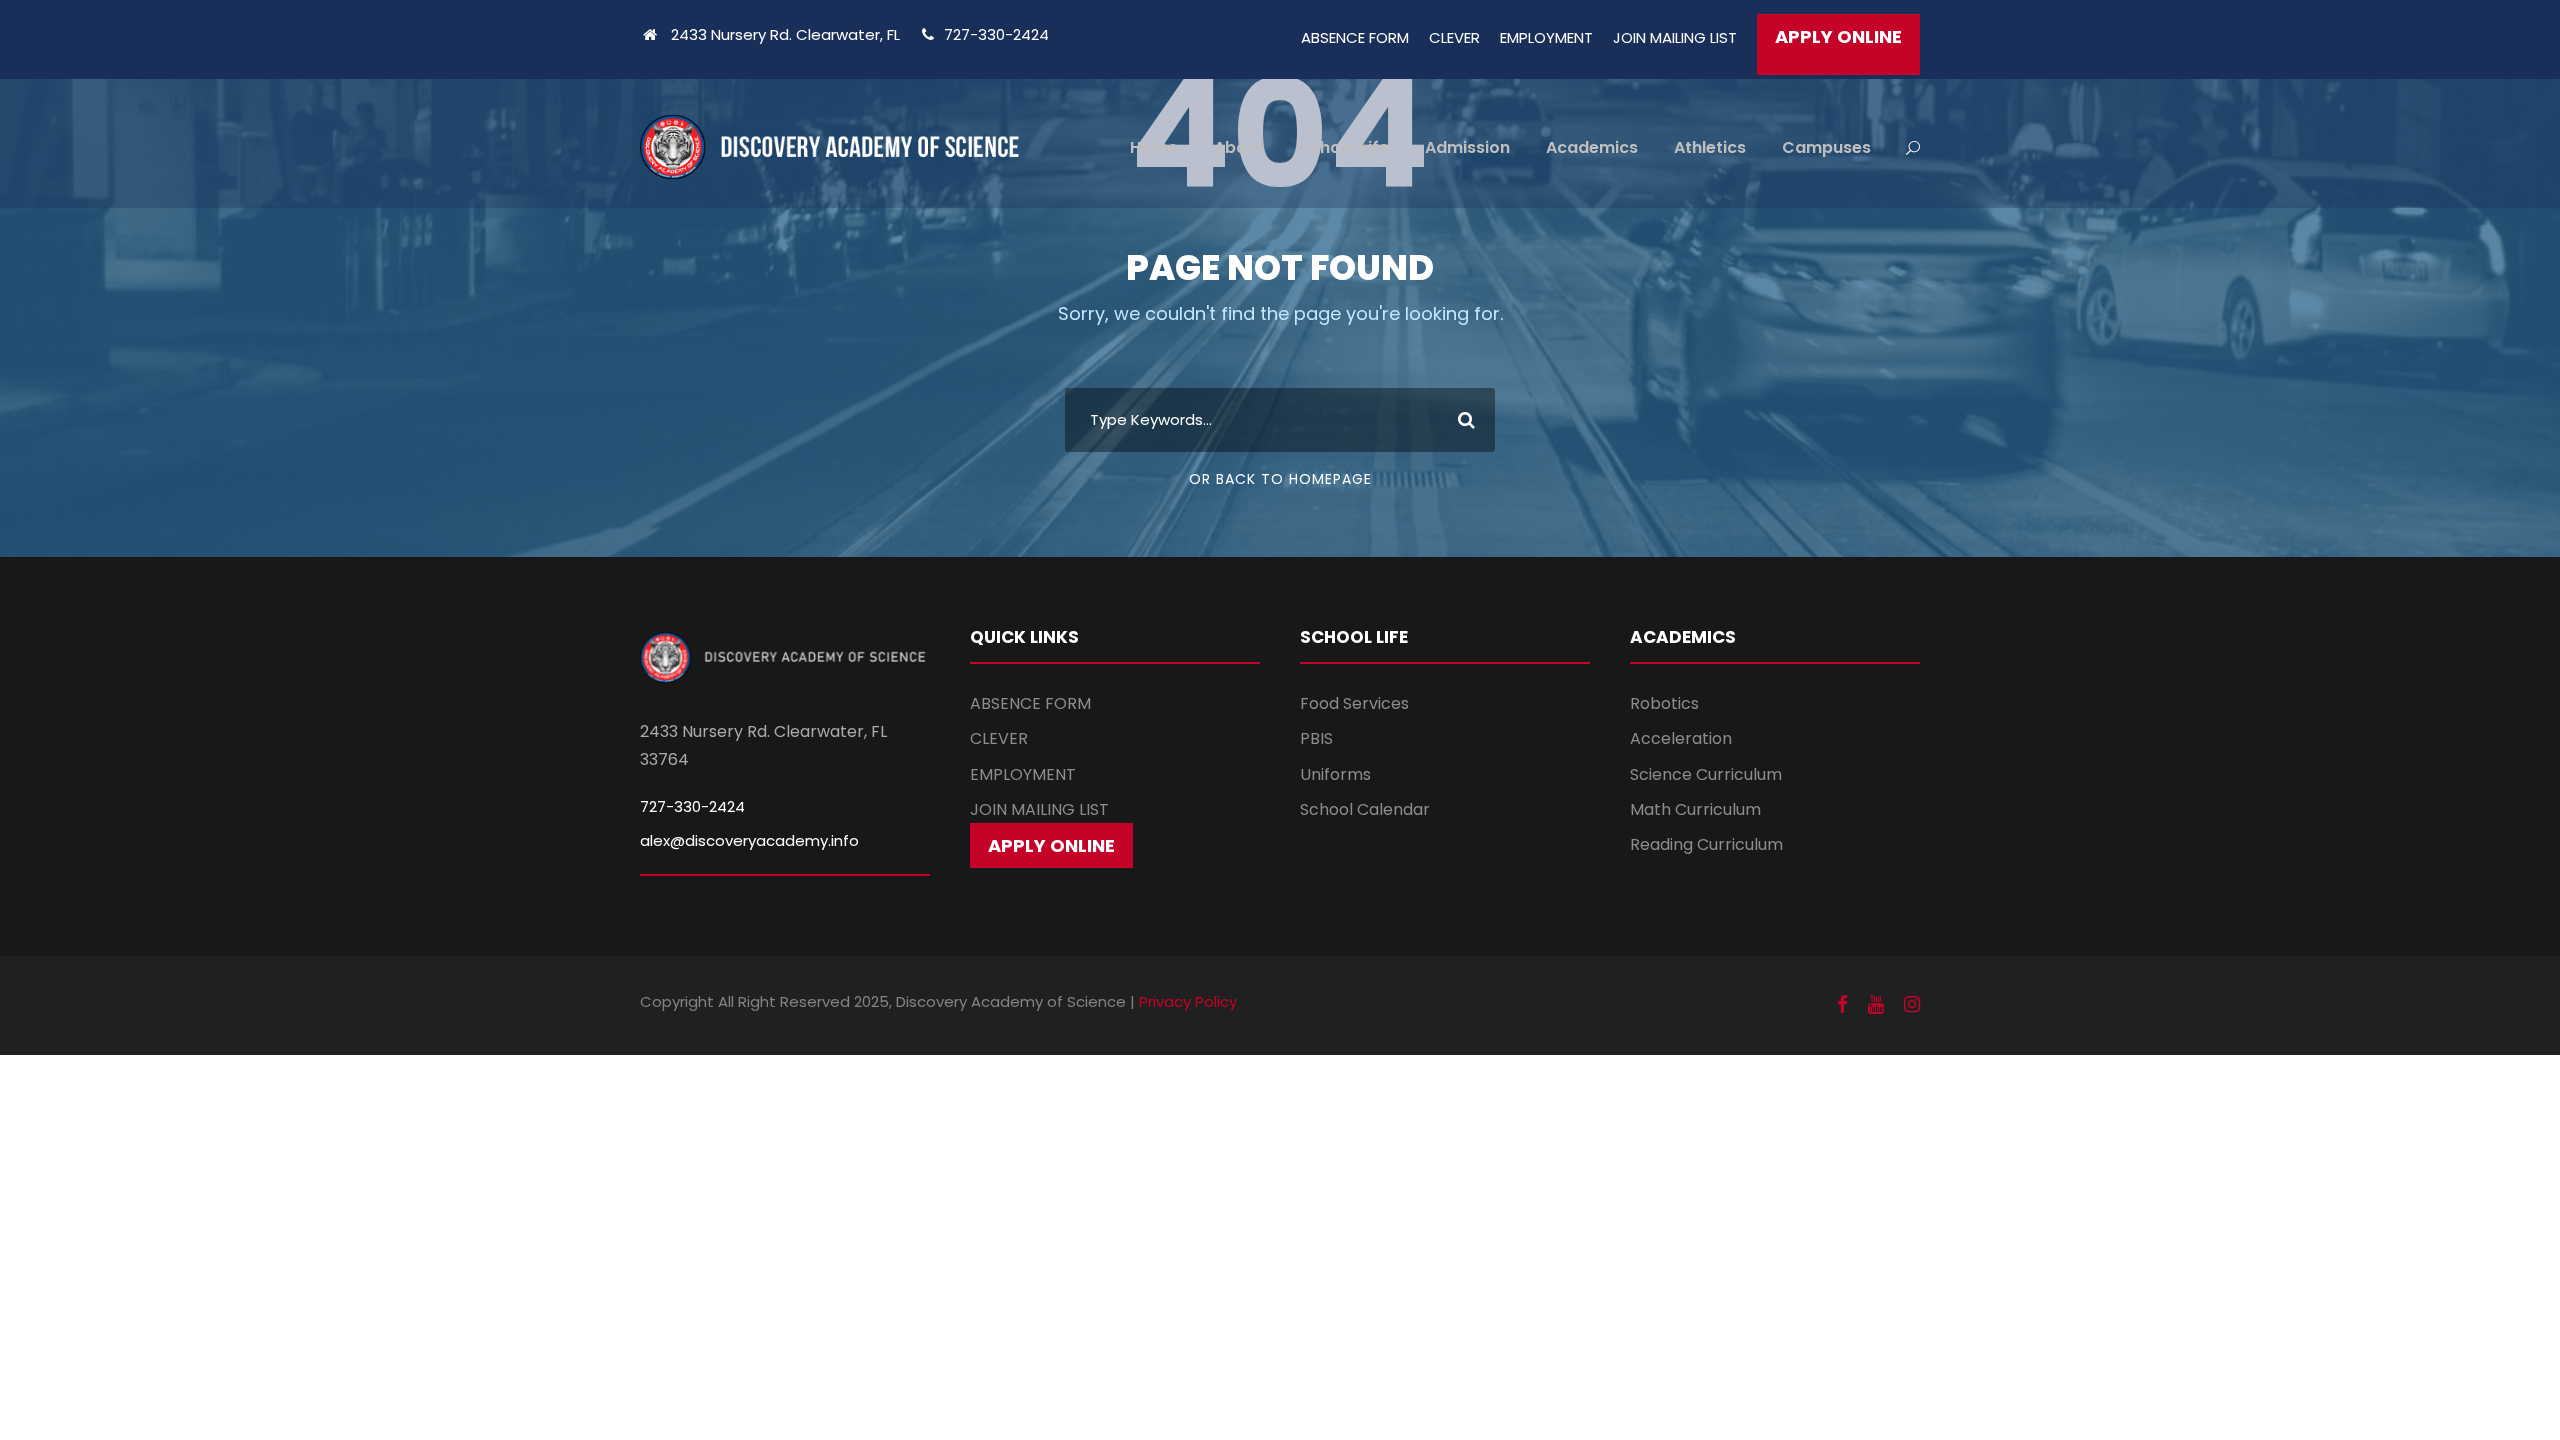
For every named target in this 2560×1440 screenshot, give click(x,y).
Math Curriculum (1695, 809)
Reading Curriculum (1706, 844)
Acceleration (1681, 738)
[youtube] (1876, 1005)
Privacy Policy (1188, 1001)
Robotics (1664, 703)
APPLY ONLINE (1838, 36)
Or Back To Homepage (1280, 479)
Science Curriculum (1706, 774)
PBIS (1316, 738)
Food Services (1354, 703)
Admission (1467, 147)
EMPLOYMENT (1546, 37)
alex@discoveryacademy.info (749, 840)
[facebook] (1842, 1005)
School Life (1344, 147)
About (1239, 147)
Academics (1592, 147)
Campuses (1826, 147)
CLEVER (1454, 37)
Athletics (1710, 147)
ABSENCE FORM (1355, 37)
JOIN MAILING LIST (1675, 37)
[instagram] (1912, 1005)
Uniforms (1335, 774)
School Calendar (1365, 809)
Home (1154, 147)
